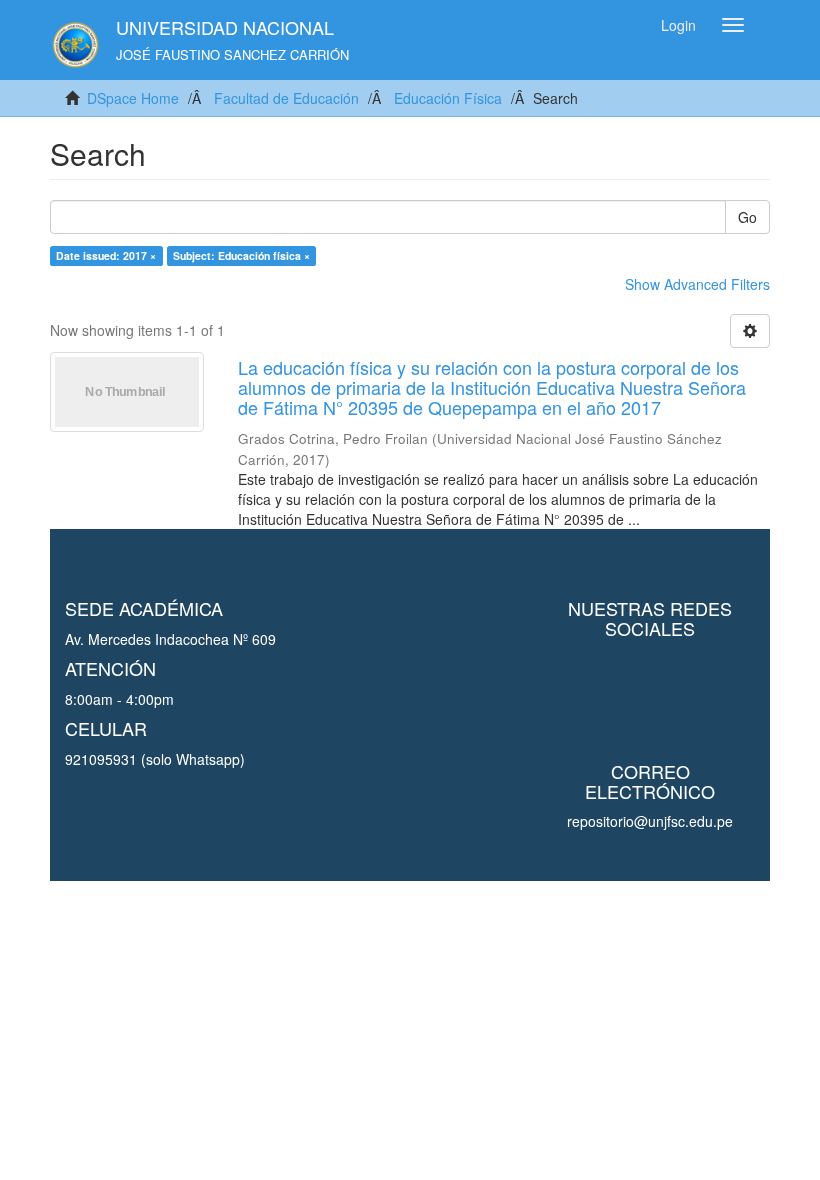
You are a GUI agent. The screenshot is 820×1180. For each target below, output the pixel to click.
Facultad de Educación (286, 98)
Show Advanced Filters (697, 284)
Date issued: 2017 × (106, 255)
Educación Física (448, 98)
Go (747, 217)
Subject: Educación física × (241, 255)
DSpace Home (133, 98)
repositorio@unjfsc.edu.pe (650, 821)
